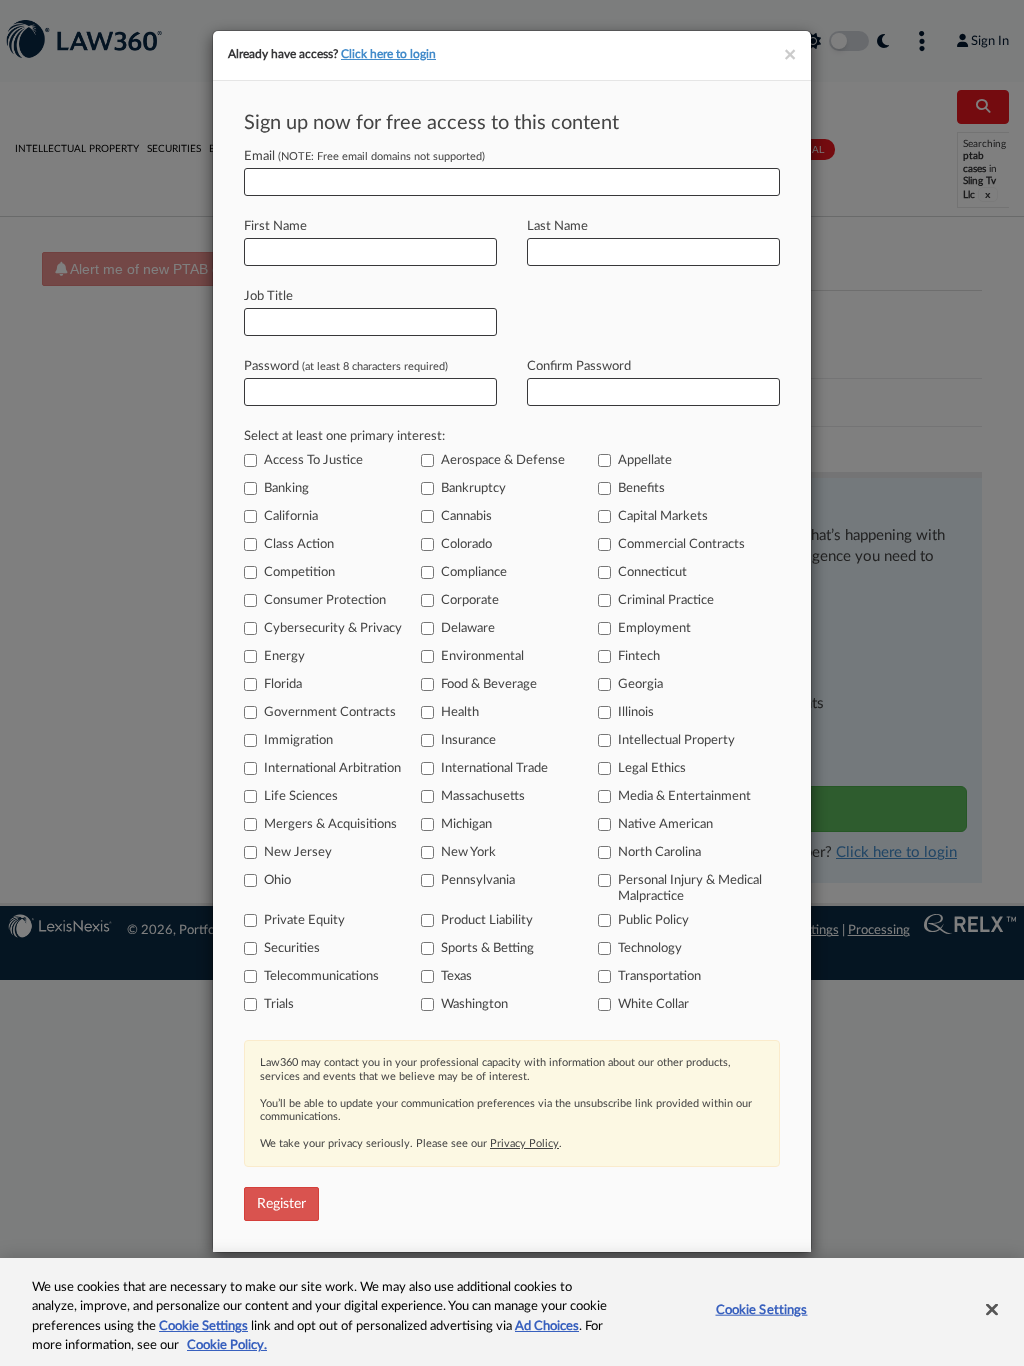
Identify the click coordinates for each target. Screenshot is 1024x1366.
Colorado (466, 544)
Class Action (299, 544)
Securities (292, 948)
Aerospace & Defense (503, 460)
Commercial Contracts (681, 544)
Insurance (468, 740)
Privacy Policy (524, 1143)
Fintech (639, 656)
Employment (654, 628)
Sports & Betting (487, 948)
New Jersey (298, 852)
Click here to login (388, 54)
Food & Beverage (489, 684)
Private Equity (304, 920)
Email (364, 156)
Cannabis (466, 516)
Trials (279, 1004)
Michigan (466, 824)
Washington (474, 1004)
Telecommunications (321, 976)
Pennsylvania (478, 880)
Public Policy (653, 920)
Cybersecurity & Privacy (333, 628)
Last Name (557, 226)
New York (468, 852)
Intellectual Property (676, 740)
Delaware (468, 628)
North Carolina (659, 852)
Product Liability (487, 920)
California (291, 516)
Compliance (474, 572)
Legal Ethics (652, 768)
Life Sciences (301, 796)
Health (460, 712)
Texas (456, 976)
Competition (299, 572)
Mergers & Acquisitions (330, 824)
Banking (286, 488)
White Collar (653, 1004)
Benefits (641, 488)
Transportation (659, 976)
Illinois (636, 712)
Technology (650, 948)
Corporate (470, 600)
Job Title (268, 296)
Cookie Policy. (227, 1345)
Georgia (640, 684)
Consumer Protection (325, 600)
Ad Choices (547, 1326)
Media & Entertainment (684, 796)
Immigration (298, 740)
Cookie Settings (203, 1326)
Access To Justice (313, 460)
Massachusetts (483, 796)
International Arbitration (332, 768)
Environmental (482, 656)
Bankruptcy (473, 488)
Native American (665, 824)
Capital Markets (663, 516)
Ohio (277, 880)
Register (281, 1204)
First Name (275, 226)
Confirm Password (579, 366)
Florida (283, 684)
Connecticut (652, 572)
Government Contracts (330, 712)
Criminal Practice (666, 600)
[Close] (992, 1309)
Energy (284, 656)
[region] (512, 1312)
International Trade (494, 768)
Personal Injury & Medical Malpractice (690, 888)
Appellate (645, 460)
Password (346, 366)
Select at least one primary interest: (344, 436)
